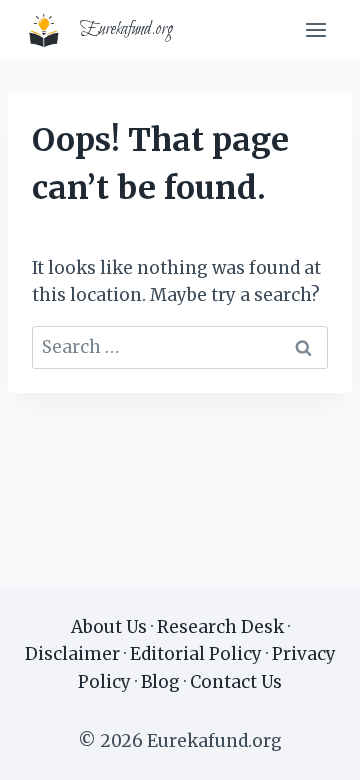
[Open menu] (315, 29)
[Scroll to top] (309, 749)
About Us (109, 627)
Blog (160, 682)
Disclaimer (72, 654)
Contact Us (236, 682)
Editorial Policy (196, 654)
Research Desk (220, 627)
